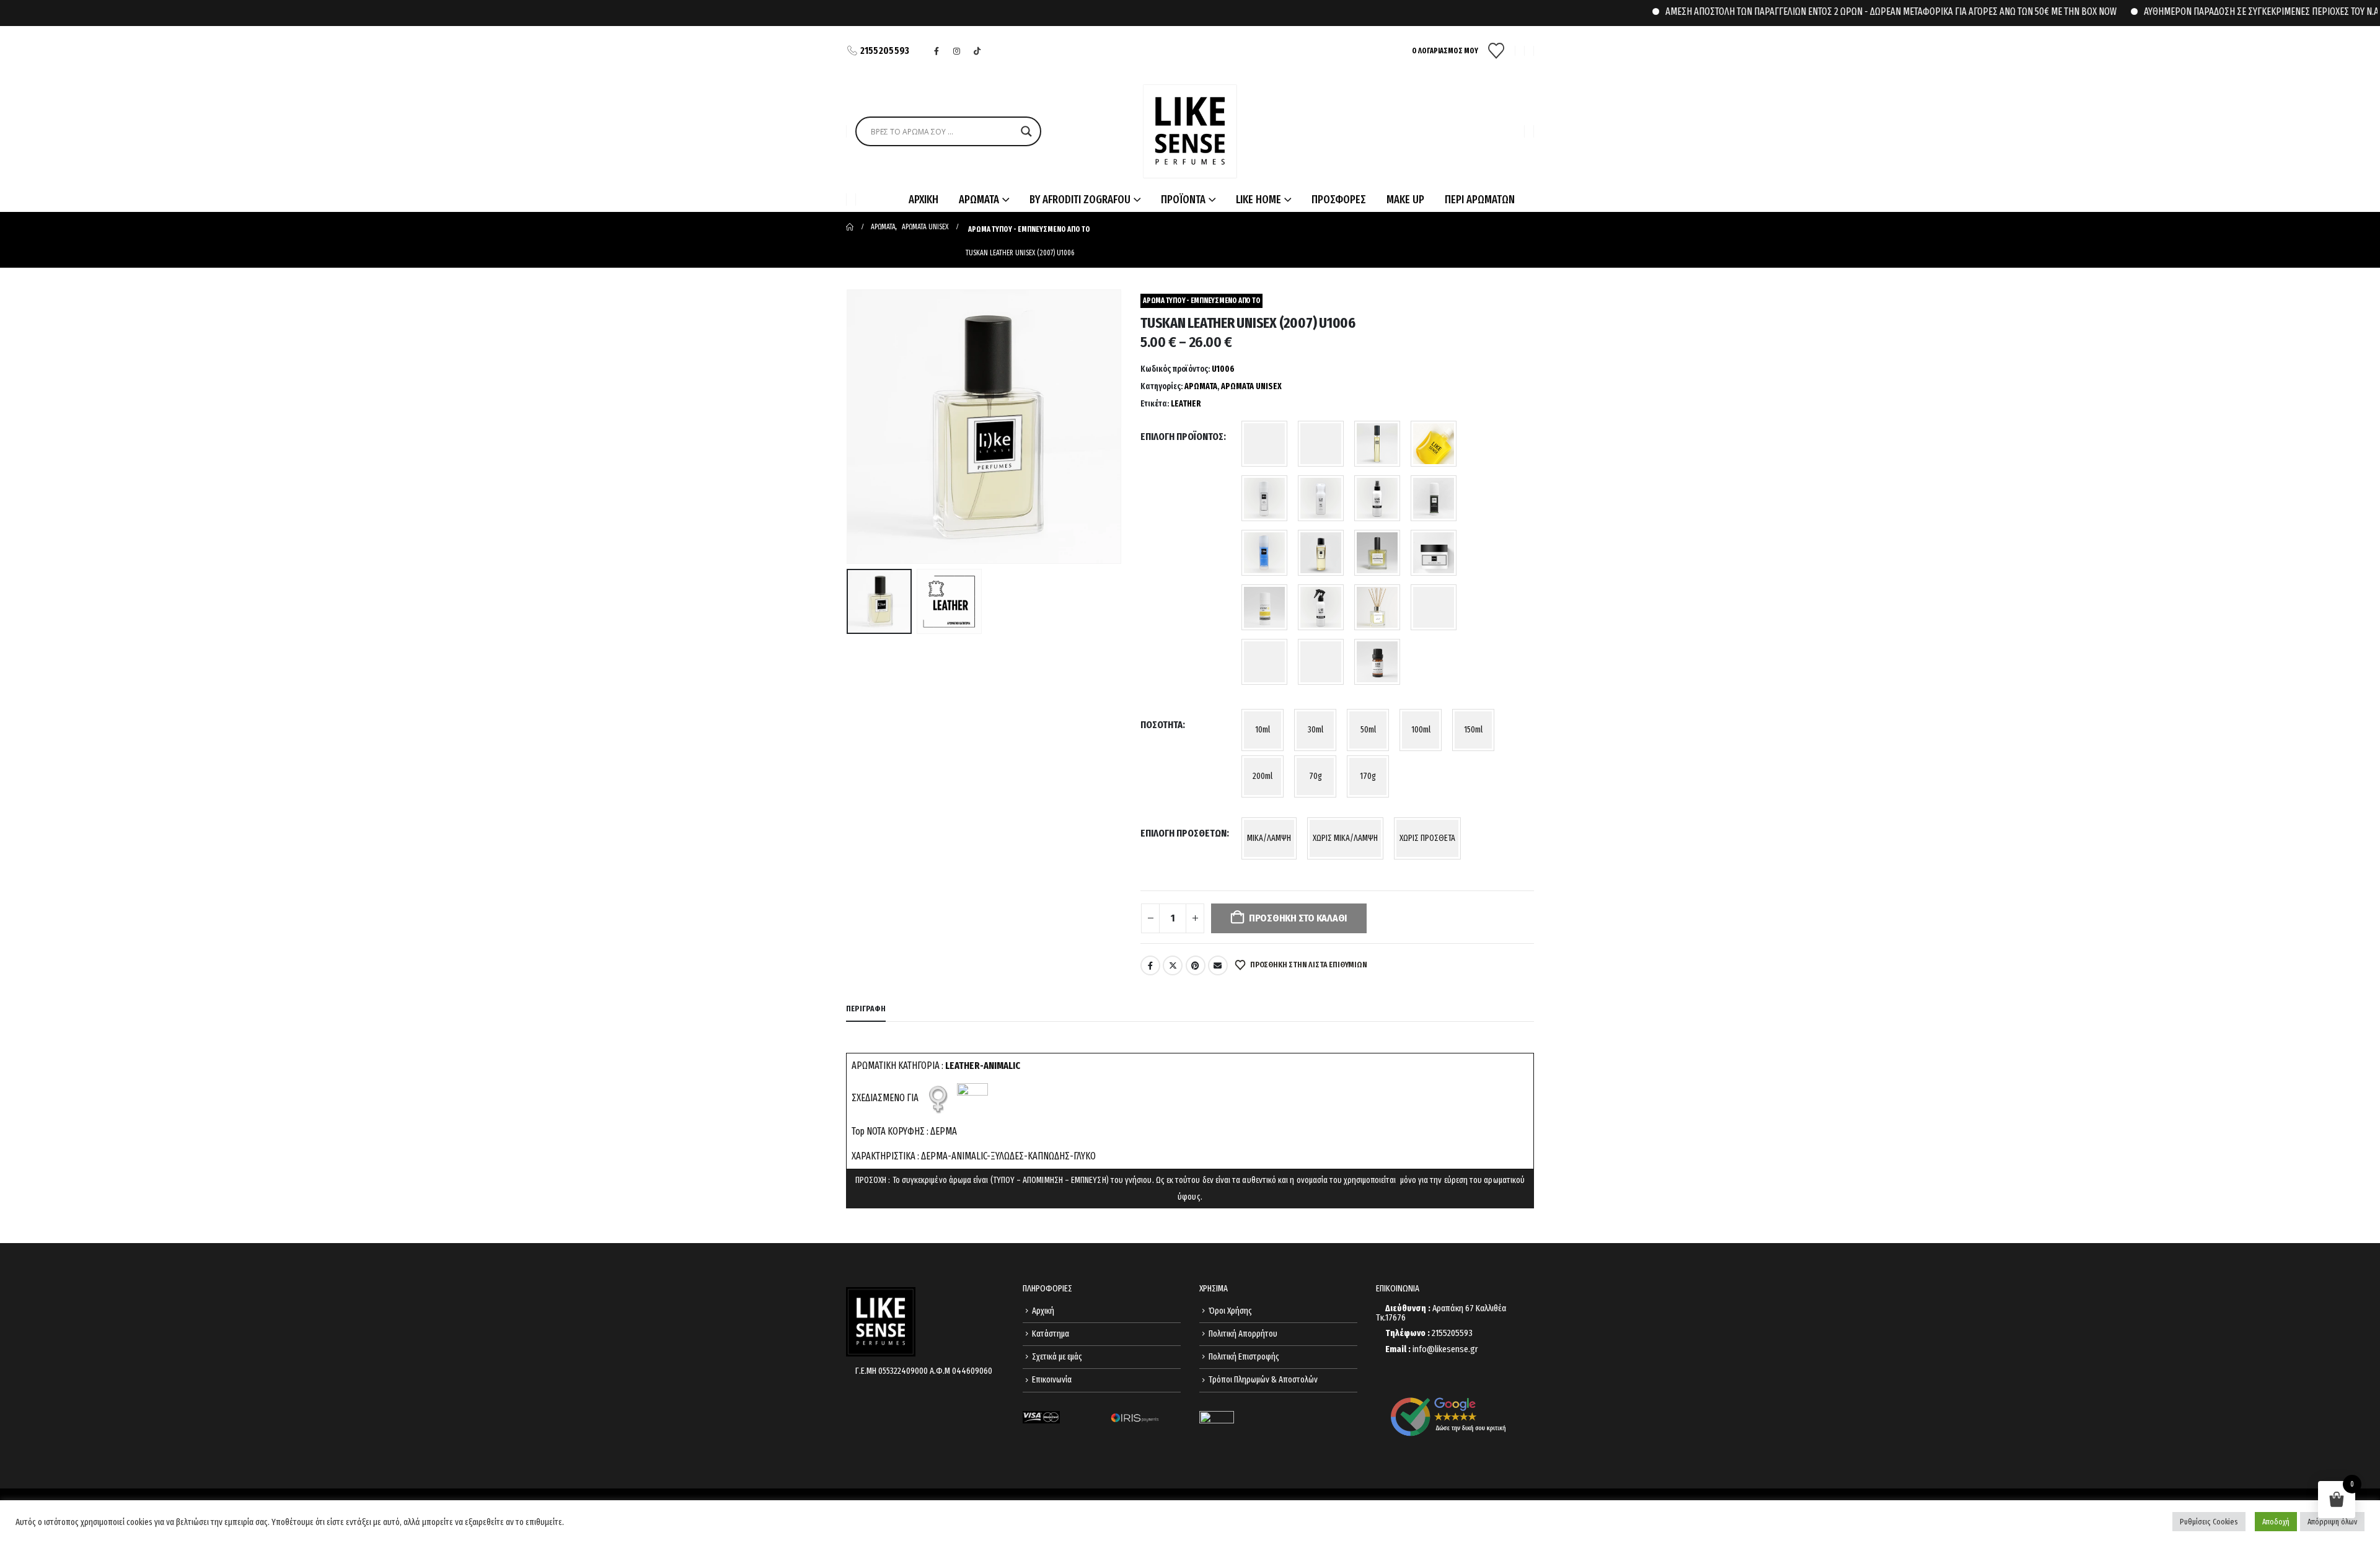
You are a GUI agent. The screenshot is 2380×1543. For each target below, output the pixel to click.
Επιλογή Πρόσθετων (1183, 833)
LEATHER (1186, 404)
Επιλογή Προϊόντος (1182, 437)
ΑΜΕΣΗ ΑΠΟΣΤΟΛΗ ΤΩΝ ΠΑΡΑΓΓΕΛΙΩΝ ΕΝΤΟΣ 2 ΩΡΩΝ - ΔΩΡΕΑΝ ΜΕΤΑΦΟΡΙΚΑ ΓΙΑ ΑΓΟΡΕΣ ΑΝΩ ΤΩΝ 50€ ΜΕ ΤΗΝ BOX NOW (1841, 11)
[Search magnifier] (1026, 131)
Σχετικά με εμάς (1057, 1357)
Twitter (1173, 965)
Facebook (1150, 965)
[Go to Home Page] (850, 227)
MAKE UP (1405, 200)
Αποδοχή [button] (2276, 1522)
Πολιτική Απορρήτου (1243, 1334)
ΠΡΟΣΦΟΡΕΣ (1339, 200)
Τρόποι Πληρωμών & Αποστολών (1263, 1380)
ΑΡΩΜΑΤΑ (1201, 386)
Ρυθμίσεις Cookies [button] (2209, 1522)
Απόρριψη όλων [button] (2332, 1522)
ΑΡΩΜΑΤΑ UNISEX (1251, 386)
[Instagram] (957, 51)
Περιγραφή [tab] (866, 1009)
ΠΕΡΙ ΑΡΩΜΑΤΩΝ (1480, 200)
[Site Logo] (1190, 131)
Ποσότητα (1161, 725)
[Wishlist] (1496, 51)
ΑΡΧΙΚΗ (923, 200)
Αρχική (1043, 1311)
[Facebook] (937, 51)
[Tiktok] (977, 51)
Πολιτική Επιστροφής (1244, 1357)
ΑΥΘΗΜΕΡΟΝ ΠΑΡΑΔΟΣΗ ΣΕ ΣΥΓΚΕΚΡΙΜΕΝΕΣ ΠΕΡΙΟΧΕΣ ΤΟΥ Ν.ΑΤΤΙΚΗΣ (2225, 11)
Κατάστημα (1051, 1334)
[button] (849, 427)
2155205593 (885, 51)
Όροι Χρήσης (1230, 1311)
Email (1218, 965)
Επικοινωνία (1052, 1380)
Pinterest (1196, 965)
